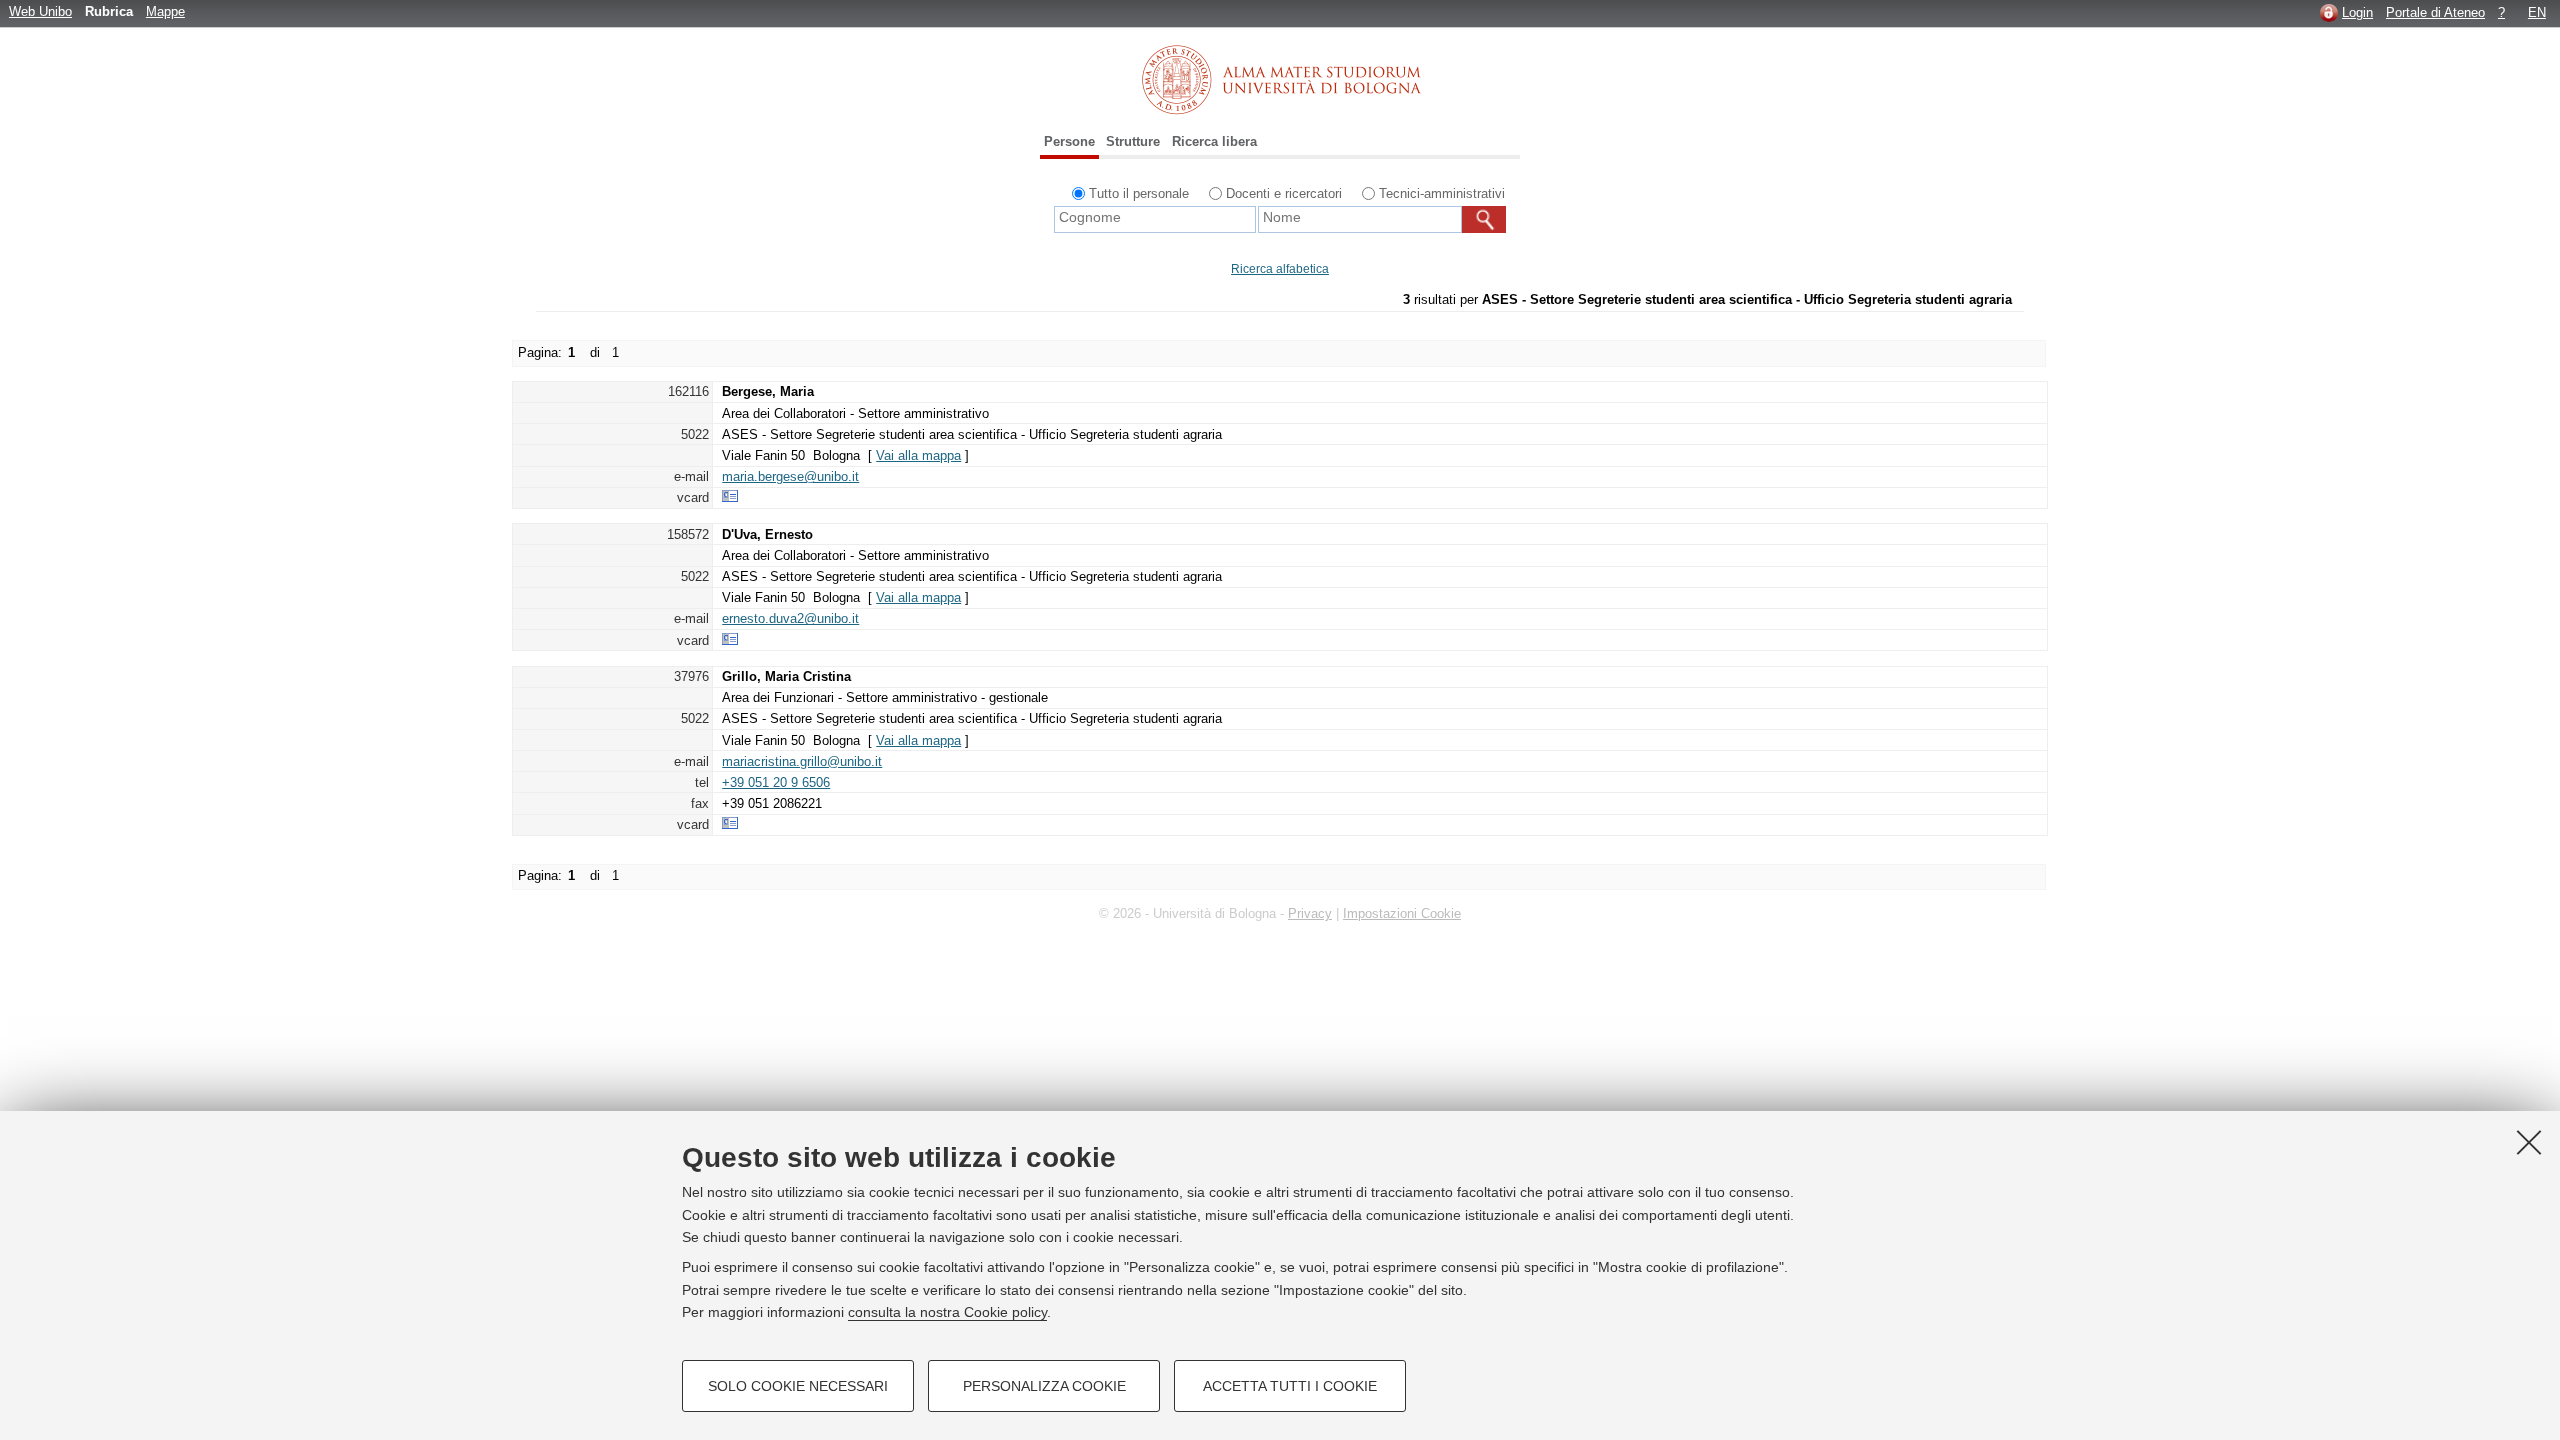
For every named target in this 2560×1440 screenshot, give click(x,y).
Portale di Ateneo (2435, 12)
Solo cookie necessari (798, 1386)
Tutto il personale (1139, 193)
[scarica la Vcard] (730, 497)
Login (2357, 12)
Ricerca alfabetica (1280, 269)
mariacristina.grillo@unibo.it (802, 761)
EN (2537, 12)
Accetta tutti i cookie (1290, 1386)
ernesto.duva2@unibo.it (790, 618)
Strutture (1133, 141)
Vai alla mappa (918, 455)
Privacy (1310, 913)
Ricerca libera (1214, 141)
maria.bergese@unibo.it (790, 476)
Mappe (165, 11)
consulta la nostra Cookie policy (947, 1312)
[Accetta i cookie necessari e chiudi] (2529, 1142)
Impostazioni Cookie (1402, 913)
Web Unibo (40, 11)
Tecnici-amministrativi (1442, 193)
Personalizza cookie (1044, 1386)
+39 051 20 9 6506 (776, 782)
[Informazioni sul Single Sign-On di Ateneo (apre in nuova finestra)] (2329, 12)
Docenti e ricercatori (1284, 193)
